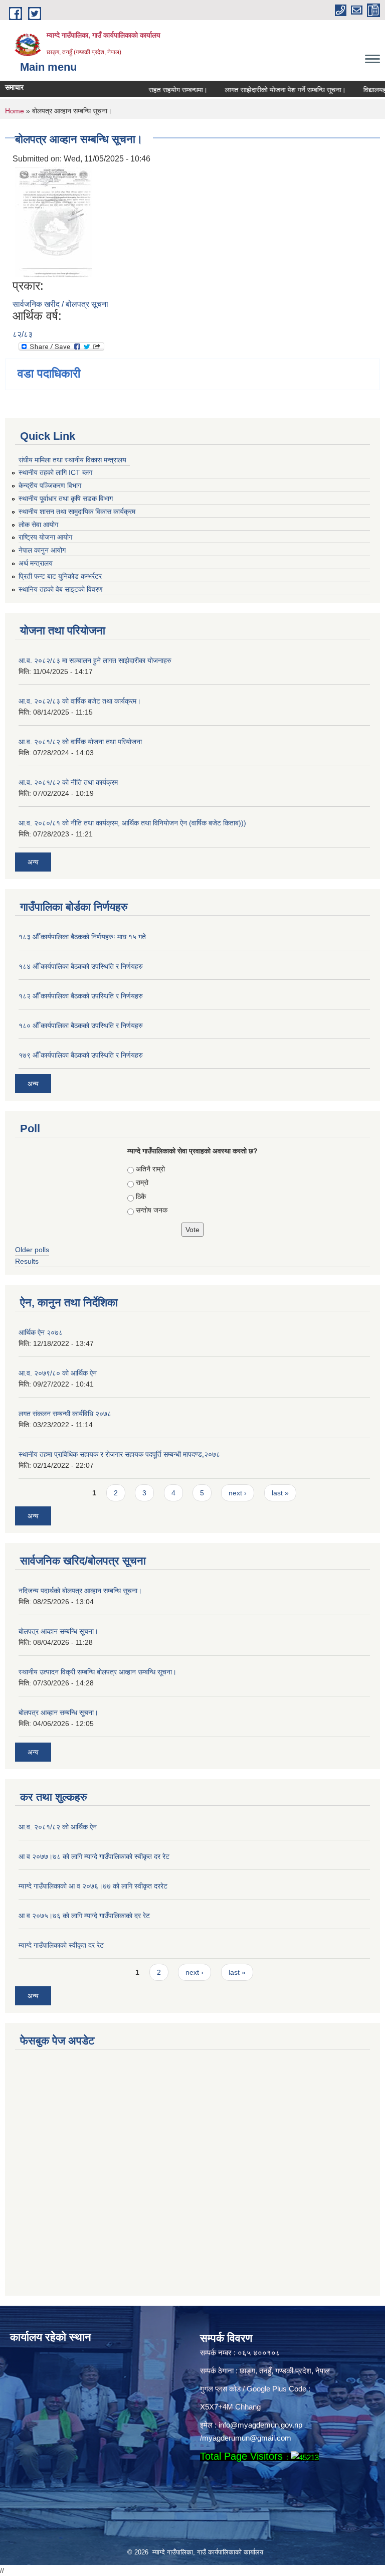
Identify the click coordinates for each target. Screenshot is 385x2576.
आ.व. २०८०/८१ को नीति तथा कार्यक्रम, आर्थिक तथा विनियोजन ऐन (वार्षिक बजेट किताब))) (132, 823)
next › (238, 1493)
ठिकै (141, 1196)
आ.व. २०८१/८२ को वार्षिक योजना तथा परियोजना (80, 742)
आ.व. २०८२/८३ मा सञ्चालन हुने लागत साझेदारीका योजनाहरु (95, 660)
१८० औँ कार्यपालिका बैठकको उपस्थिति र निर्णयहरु (81, 1025)
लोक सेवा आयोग (38, 525)
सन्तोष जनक (152, 1210)
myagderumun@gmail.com (247, 2438)
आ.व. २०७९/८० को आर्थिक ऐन (58, 1373)
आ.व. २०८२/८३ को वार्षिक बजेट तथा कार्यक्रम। (80, 701)
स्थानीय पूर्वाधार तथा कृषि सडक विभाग (66, 498)
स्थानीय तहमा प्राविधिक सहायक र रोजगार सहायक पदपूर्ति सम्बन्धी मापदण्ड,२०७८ (119, 1454)
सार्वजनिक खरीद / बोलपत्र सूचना (60, 304)
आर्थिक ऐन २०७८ (41, 1332)
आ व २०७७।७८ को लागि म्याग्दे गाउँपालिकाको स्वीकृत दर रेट (94, 1856)
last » (280, 1493)
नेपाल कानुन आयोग (42, 550)
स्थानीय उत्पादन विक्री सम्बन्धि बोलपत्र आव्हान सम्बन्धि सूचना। (98, 1672)
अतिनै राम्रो (150, 1169)
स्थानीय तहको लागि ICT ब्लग (55, 472)
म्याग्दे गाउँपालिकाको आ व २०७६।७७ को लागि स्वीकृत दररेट (93, 1886)
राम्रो (142, 1182)
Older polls (32, 1250)
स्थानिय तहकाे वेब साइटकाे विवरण (61, 589)
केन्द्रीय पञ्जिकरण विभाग (50, 485)
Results (27, 1261)
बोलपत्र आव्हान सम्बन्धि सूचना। (58, 1631)
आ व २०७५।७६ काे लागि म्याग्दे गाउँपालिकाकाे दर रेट (84, 1916)
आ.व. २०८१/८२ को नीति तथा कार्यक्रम (68, 782)
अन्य (33, 862)
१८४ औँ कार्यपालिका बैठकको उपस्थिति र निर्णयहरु (81, 966)
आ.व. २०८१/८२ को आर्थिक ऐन (58, 1827)
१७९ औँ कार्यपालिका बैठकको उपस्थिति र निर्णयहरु (81, 1055)
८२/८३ (23, 334)
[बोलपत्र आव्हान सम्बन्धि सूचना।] (54, 221)
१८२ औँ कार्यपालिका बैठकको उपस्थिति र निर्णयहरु (81, 996)
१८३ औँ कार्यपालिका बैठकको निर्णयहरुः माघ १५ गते (82, 937)
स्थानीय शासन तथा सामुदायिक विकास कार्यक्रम (77, 511)
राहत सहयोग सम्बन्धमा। (160, 90)
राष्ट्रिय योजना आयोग (45, 537)
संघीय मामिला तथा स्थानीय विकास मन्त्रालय (72, 460)
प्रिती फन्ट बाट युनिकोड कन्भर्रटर (60, 576)
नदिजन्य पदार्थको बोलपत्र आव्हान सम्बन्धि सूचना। (80, 1591)
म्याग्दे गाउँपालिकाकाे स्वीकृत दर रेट (61, 1945)
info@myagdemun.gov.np (260, 2425)
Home (15, 111)
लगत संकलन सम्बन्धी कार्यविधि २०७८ (65, 1414)
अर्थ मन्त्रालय (36, 563)
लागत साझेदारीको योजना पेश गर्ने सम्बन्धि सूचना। (267, 90)
